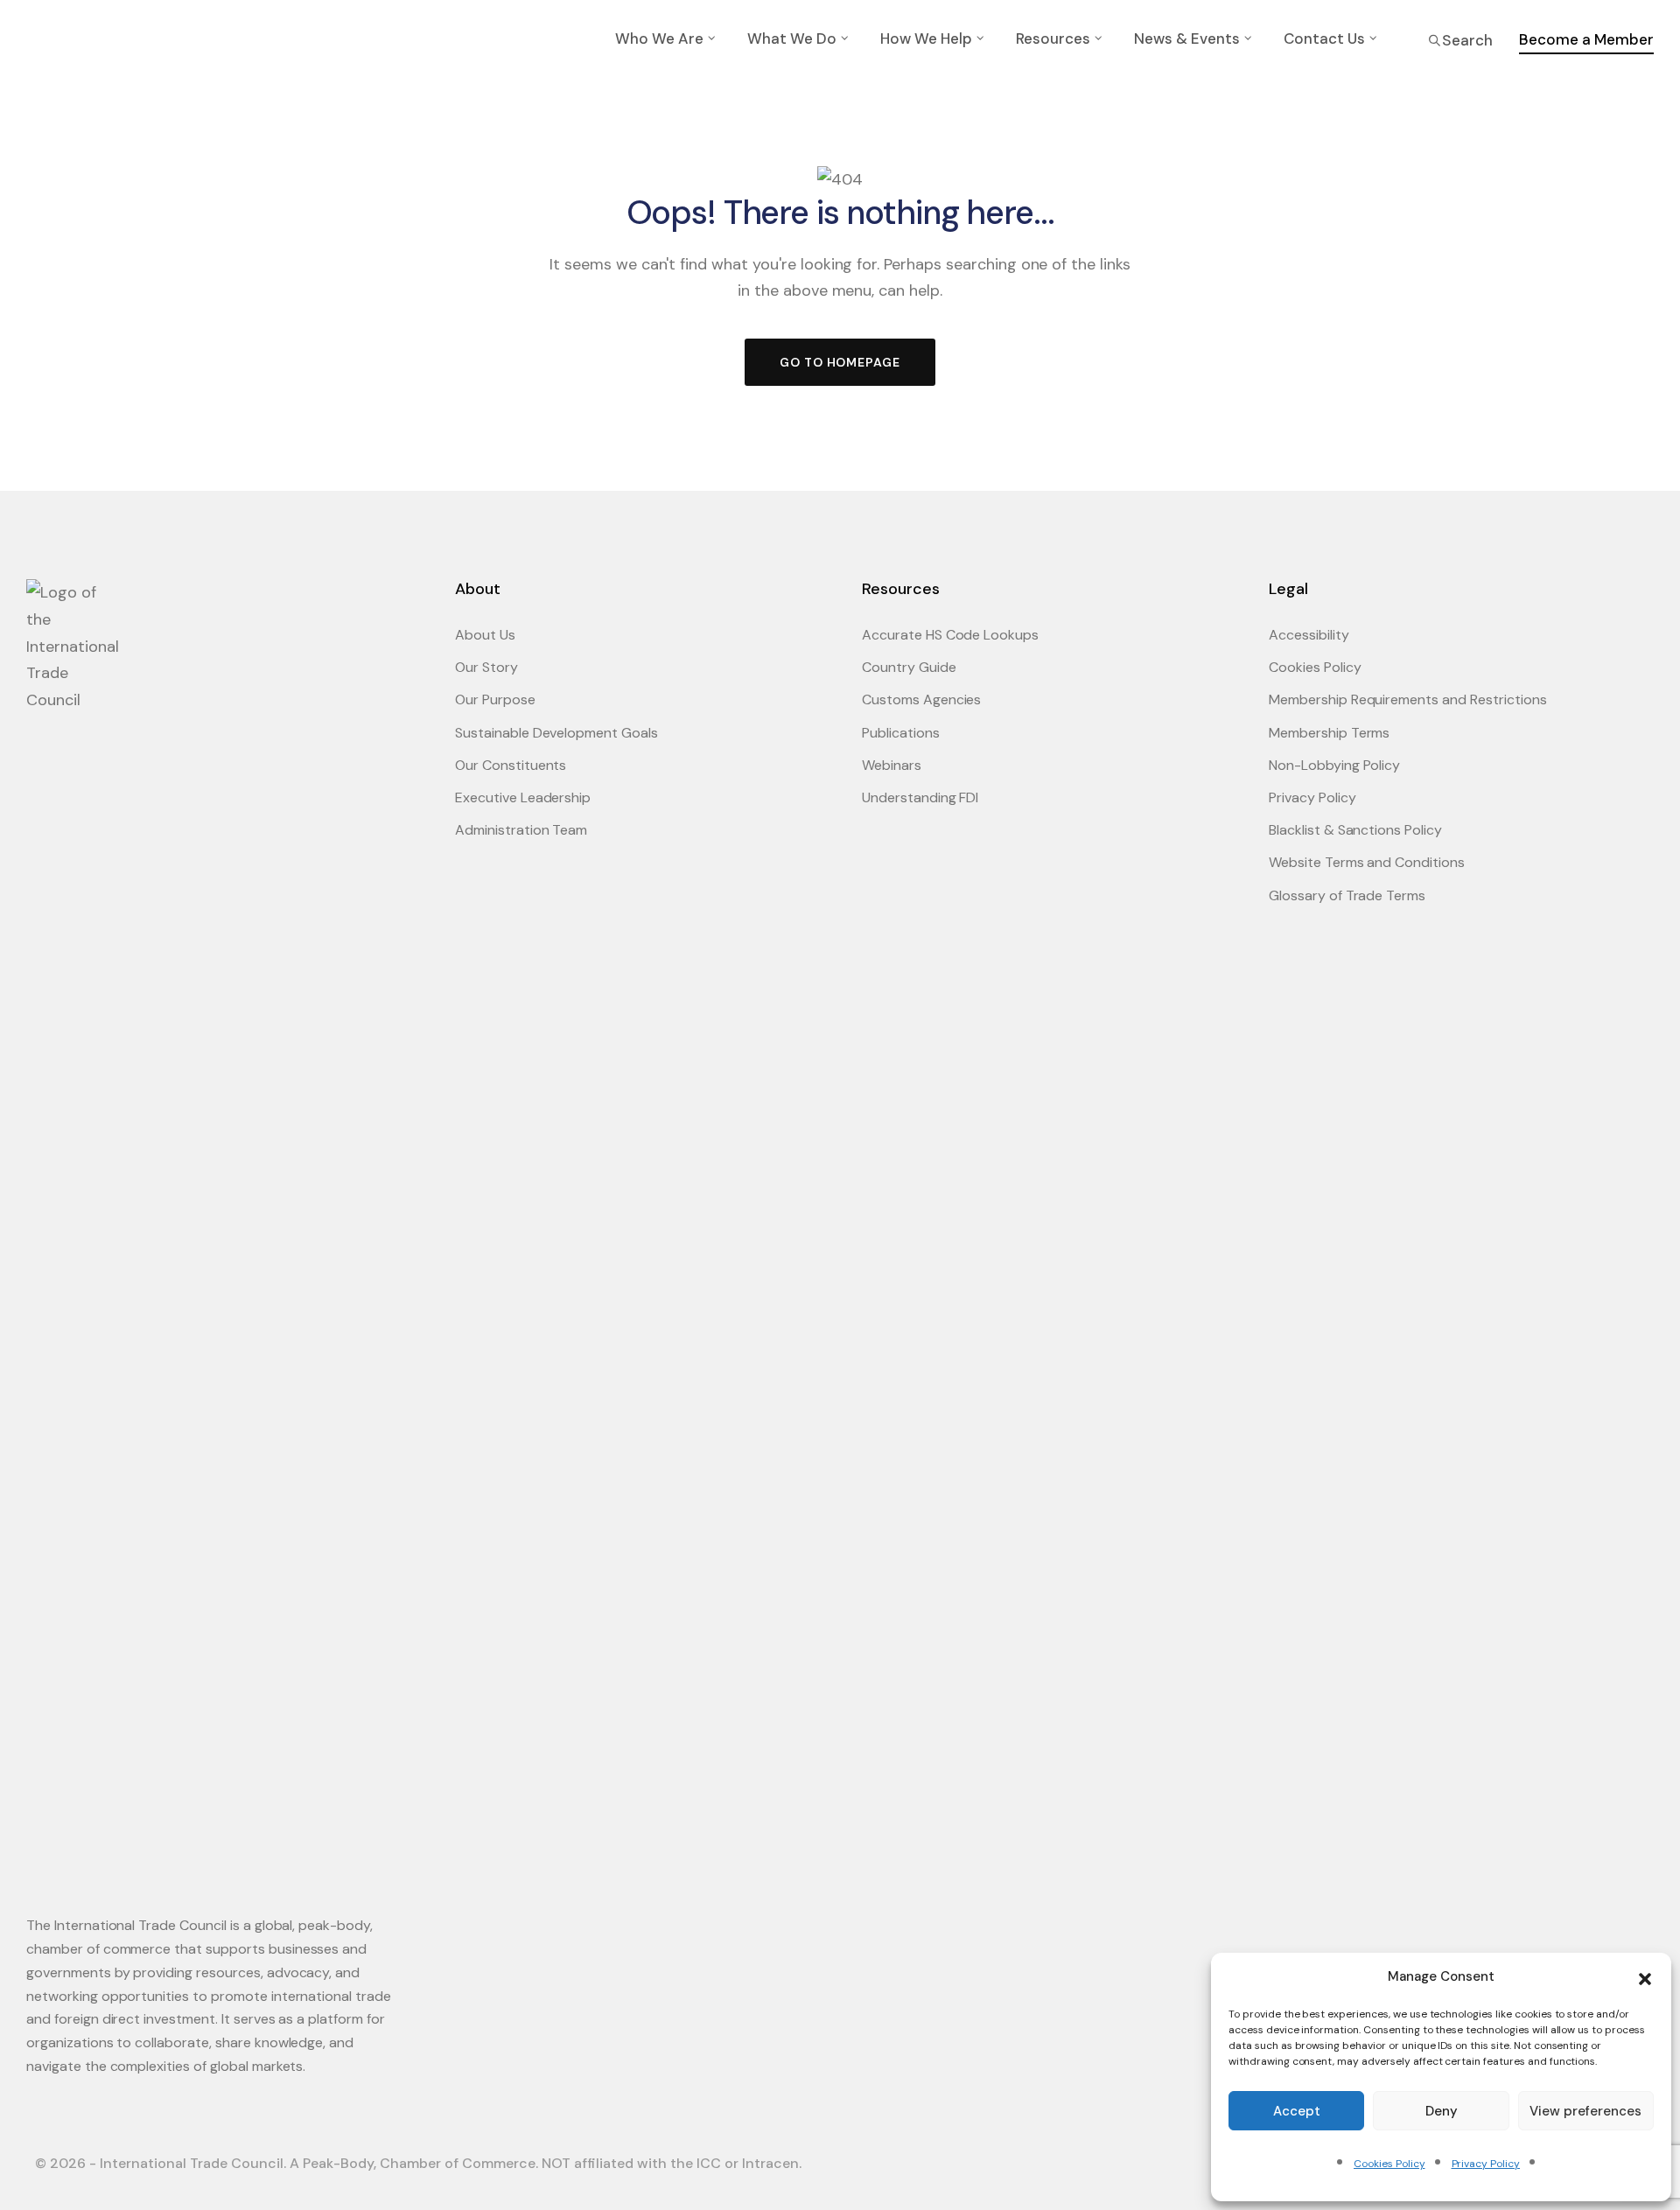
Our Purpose (495, 699)
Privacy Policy (1486, 2164)
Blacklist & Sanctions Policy (1355, 830)
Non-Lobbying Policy (1334, 765)
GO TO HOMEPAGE (840, 362)
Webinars (892, 765)
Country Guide (909, 667)
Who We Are (659, 38)
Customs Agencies (921, 699)
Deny (1442, 2111)
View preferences (1585, 2111)
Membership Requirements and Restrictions (1408, 699)
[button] (1645, 1977)
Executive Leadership (523, 797)
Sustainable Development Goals (556, 733)
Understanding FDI (920, 797)
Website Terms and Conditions (1367, 862)
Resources (1053, 38)
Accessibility (1309, 635)
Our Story (486, 667)
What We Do (792, 38)
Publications (901, 733)
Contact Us (1324, 38)
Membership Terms (1329, 733)
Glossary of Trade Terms (1347, 895)
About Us (485, 635)
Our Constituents (511, 765)
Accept (1297, 2111)
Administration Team (521, 830)
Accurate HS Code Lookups (950, 635)
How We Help (926, 38)
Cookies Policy (1389, 2164)
